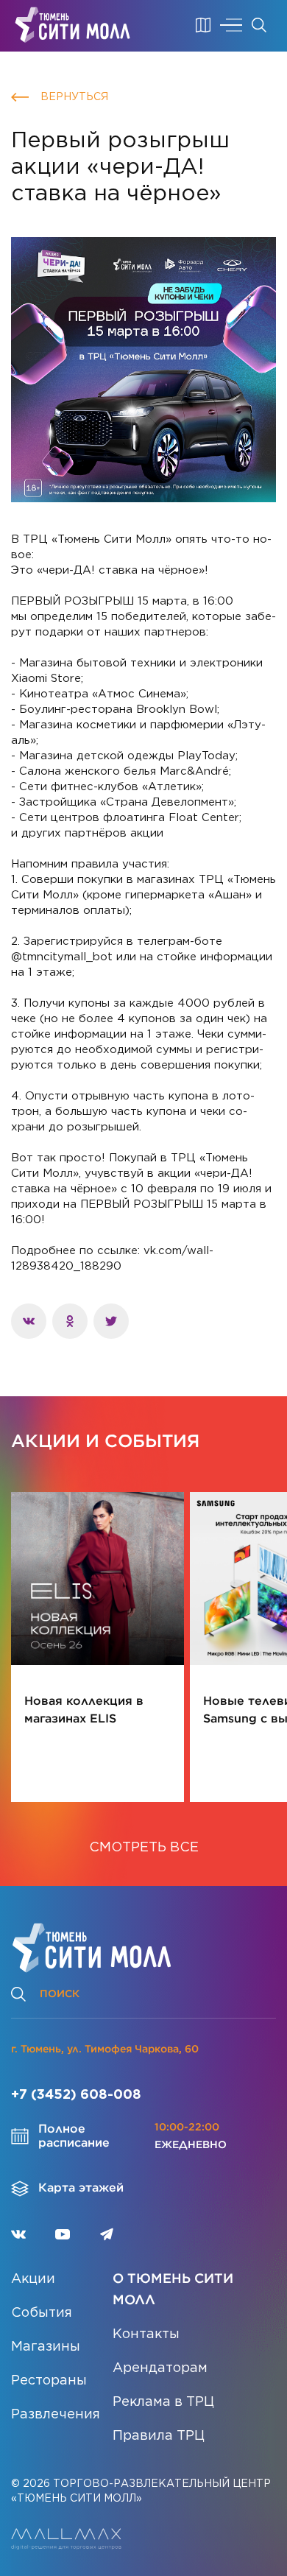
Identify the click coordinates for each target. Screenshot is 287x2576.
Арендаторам (160, 2368)
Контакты (146, 2334)
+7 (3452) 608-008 (76, 2095)
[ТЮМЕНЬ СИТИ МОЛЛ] (72, 25)
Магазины (46, 2347)
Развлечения (56, 2415)
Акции (33, 2279)
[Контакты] (203, 25)
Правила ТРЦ (159, 2436)
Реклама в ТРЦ (163, 2402)
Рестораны (49, 2381)
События (42, 2313)
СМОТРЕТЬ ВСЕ (144, 1848)
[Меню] (231, 25)
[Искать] (259, 25)
